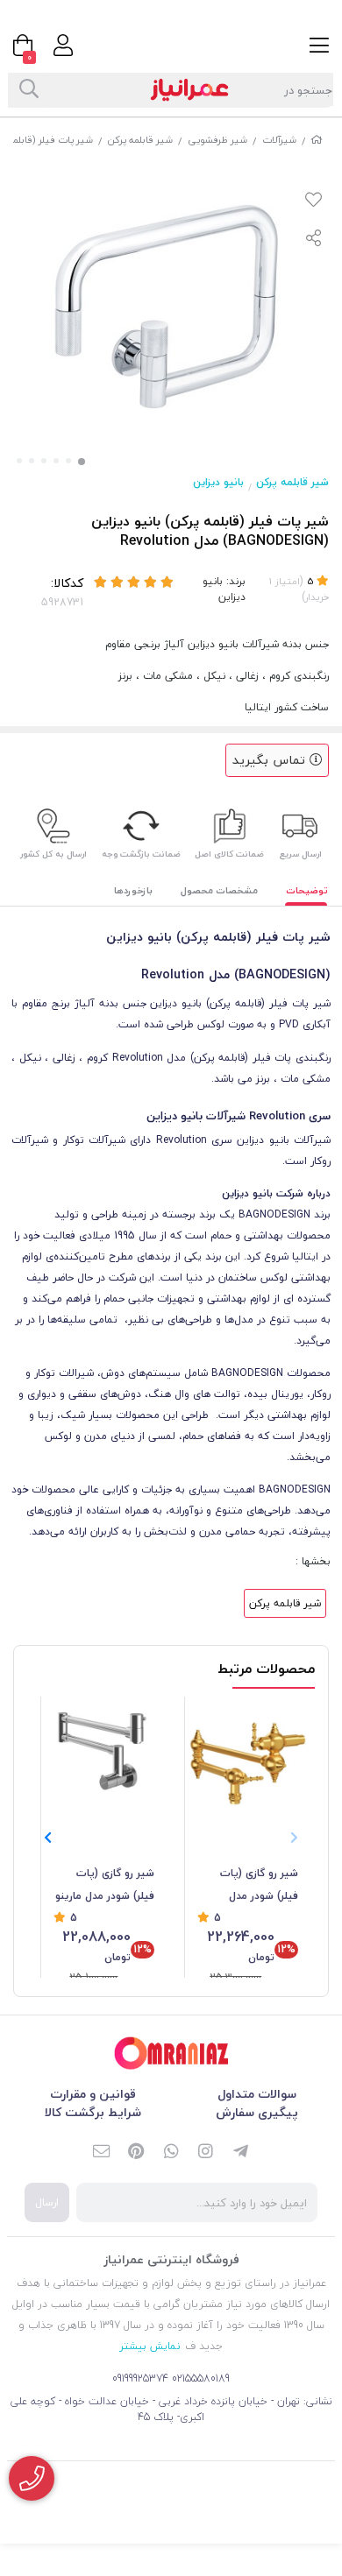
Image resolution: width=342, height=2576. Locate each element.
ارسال (47, 2202)
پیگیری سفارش (257, 2112)
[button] (48, 1838)
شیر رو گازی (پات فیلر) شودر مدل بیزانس (259, 1886)
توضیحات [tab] (307, 890)
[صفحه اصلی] (317, 140)
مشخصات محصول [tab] (219, 890)
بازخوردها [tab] (133, 890)
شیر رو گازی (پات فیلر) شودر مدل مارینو (105, 1884)
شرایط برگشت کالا (93, 2112)
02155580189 (201, 2378)
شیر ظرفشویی (217, 140)
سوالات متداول (257, 2094)
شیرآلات (279, 140)
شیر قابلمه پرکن (140, 140)
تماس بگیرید (271, 760)
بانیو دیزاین (218, 482)
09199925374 (140, 2378)
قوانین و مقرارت (93, 2094)
